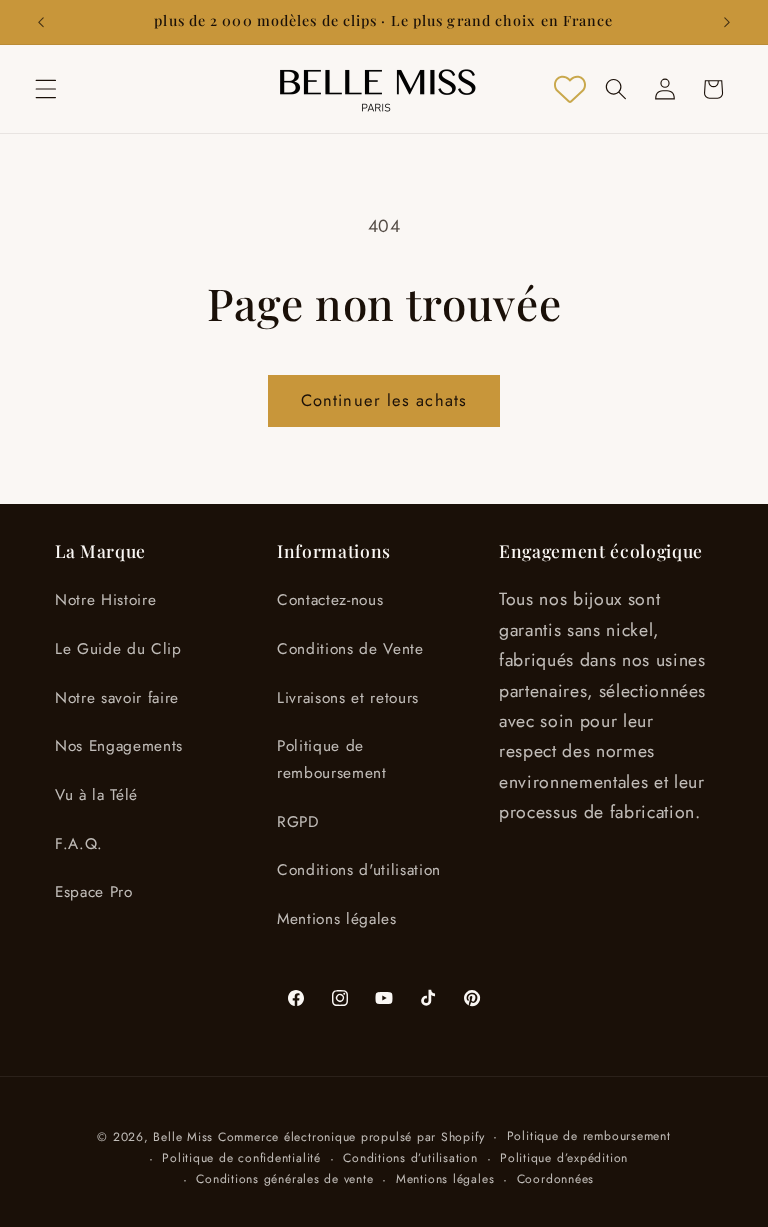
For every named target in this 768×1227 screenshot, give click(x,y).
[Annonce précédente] (41, 22)
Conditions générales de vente (284, 1179)
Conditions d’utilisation (410, 1158)
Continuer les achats (384, 400)
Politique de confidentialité (241, 1158)
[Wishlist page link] (570, 89)
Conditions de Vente (350, 649)
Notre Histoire (105, 600)
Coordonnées (555, 1179)
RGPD (298, 822)
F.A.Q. (79, 844)
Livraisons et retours (348, 698)
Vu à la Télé (96, 795)
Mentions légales (337, 919)
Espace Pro (94, 892)
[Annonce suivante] (727, 22)
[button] (46, 89)
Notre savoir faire (117, 698)
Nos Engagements (119, 746)
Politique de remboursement (332, 759)
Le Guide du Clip (118, 649)
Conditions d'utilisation (359, 870)
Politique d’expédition (564, 1158)
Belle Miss (183, 1137)
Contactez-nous (330, 600)
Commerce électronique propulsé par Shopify (351, 1137)
